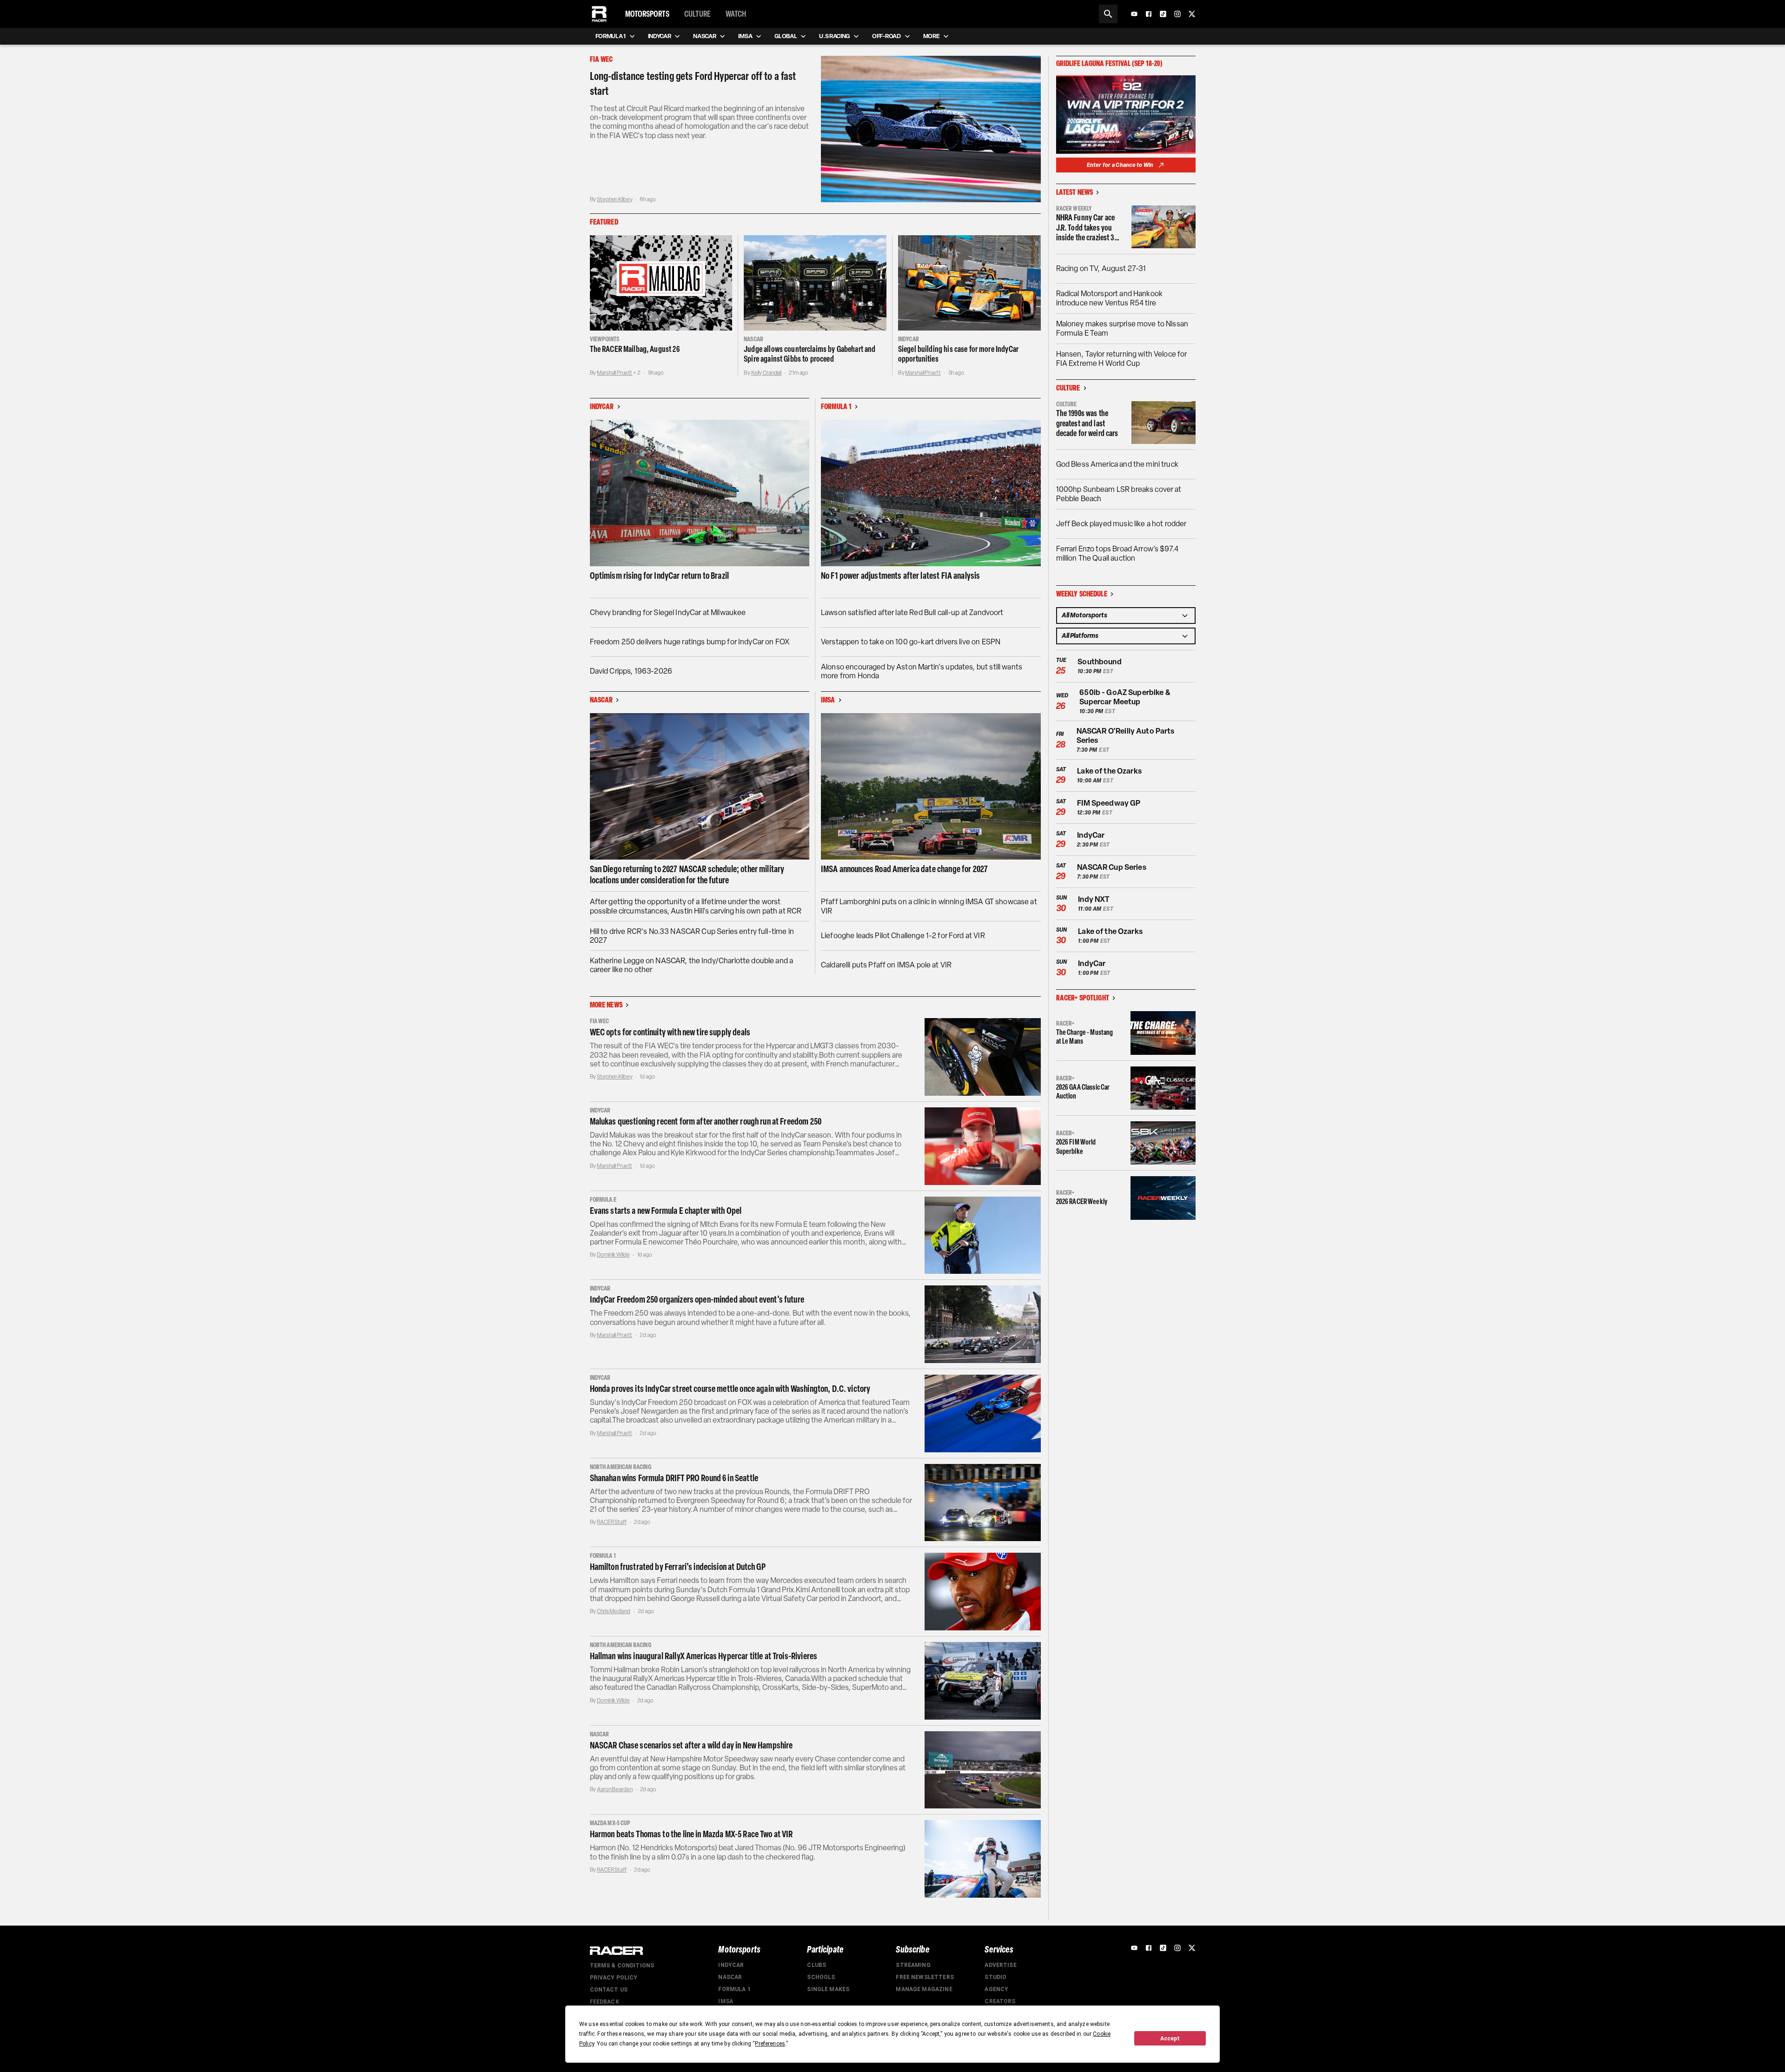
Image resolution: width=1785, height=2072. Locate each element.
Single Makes (828, 1989)
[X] (1192, 14)
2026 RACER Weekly (1082, 1201)
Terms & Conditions (622, 1966)
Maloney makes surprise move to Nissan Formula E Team (1122, 328)
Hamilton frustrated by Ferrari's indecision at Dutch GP (678, 1567)
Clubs (816, 1965)
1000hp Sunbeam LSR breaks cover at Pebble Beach (1119, 494)
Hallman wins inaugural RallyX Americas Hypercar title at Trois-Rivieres (704, 1656)
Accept (1170, 2039)
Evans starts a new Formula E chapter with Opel (666, 1211)
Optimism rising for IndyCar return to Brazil (660, 576)
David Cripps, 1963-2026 (631, 671)
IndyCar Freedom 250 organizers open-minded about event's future (697, 1299)
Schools (821, 1977)
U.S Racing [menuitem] (834, 36)
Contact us (609, 1990)
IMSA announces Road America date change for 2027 (904, 869)
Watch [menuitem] (736, 14)
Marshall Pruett (615, 373)
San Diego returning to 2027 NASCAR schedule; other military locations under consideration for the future (687, 874)
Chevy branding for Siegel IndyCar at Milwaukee (668, 612)
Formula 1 (734, 1989)
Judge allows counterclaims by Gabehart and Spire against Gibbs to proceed (810, 354)
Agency (996, 1989)
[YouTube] (1134, 14)
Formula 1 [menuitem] (611, 36)
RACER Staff (612, 1522)
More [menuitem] (932, 36)
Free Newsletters (925, 1977)
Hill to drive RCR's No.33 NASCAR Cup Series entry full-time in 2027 (692, 936)
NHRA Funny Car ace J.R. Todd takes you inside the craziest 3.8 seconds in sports (1088, 228)
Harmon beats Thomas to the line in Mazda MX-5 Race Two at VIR (691, 1834)
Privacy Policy (614, 1978)
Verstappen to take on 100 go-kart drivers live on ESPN (911, 642)
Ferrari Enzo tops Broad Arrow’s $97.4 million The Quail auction (1117, 553)
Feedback (605, 2002)
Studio (995, 1977)
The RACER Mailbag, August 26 (635, 349)
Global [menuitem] (786, 36)
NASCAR (730, 1977)
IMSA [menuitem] (745, 36)
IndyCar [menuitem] (660, 36)
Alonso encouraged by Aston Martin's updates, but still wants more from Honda (922, 671)
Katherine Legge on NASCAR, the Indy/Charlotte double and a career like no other (692, 965)
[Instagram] (1177, 14)
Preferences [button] (770, 2044)
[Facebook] (1149, 14)
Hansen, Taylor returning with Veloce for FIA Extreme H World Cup (1122, 359)
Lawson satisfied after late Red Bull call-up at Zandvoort (912, 612)
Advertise (1000, 1965)
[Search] (1108, 14)
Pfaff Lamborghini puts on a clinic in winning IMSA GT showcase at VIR (929, 906)
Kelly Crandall (766, 373)
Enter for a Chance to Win (1120, 165)
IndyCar (731, 1965)
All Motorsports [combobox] (1084, 615)
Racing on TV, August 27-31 (1101, 268)
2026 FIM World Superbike (1076, 1146)
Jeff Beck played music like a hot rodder (1121, 524)
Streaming (913, 1965)
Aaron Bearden (615, 1789)
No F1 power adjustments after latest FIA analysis (900, 576)
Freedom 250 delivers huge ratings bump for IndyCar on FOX (690, 642)
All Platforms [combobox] (1080, 636)
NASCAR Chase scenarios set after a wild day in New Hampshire (691, 1745)
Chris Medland (613, 1611)
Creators (1000, 2001)
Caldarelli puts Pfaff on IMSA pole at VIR (886, 965)
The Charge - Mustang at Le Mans (1085, 1037)
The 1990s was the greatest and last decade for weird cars (1087, 424)
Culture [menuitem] (697, 14)
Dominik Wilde (613, 1255)
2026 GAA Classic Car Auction (1083, 1092)
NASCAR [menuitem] (704, 36)
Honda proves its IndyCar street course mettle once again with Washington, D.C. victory (730, 1389)
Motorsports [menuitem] (647, 14)
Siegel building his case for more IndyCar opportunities (958, 354)
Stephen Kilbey (615, 199)
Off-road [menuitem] (886, 36)
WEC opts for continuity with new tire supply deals (670, 1032)
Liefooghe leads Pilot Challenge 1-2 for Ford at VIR (903, 936)
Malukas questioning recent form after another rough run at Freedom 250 (706, 1121)
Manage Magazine (924, 1989)
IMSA (726, 2001)
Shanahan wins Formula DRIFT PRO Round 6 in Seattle (674, 1478)
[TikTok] (1163, 14)
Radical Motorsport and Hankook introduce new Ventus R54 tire (1110, 298)
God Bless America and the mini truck (1117, 464)
